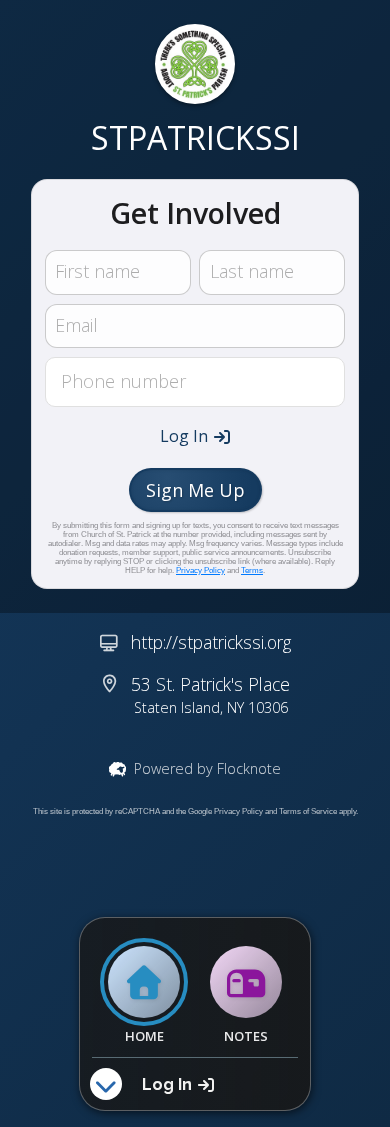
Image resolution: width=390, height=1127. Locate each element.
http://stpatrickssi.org (211, 642)
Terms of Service (308, 811)
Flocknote (249, 768)
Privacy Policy (200, 570)
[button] (195, 436)
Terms (252, 570)
